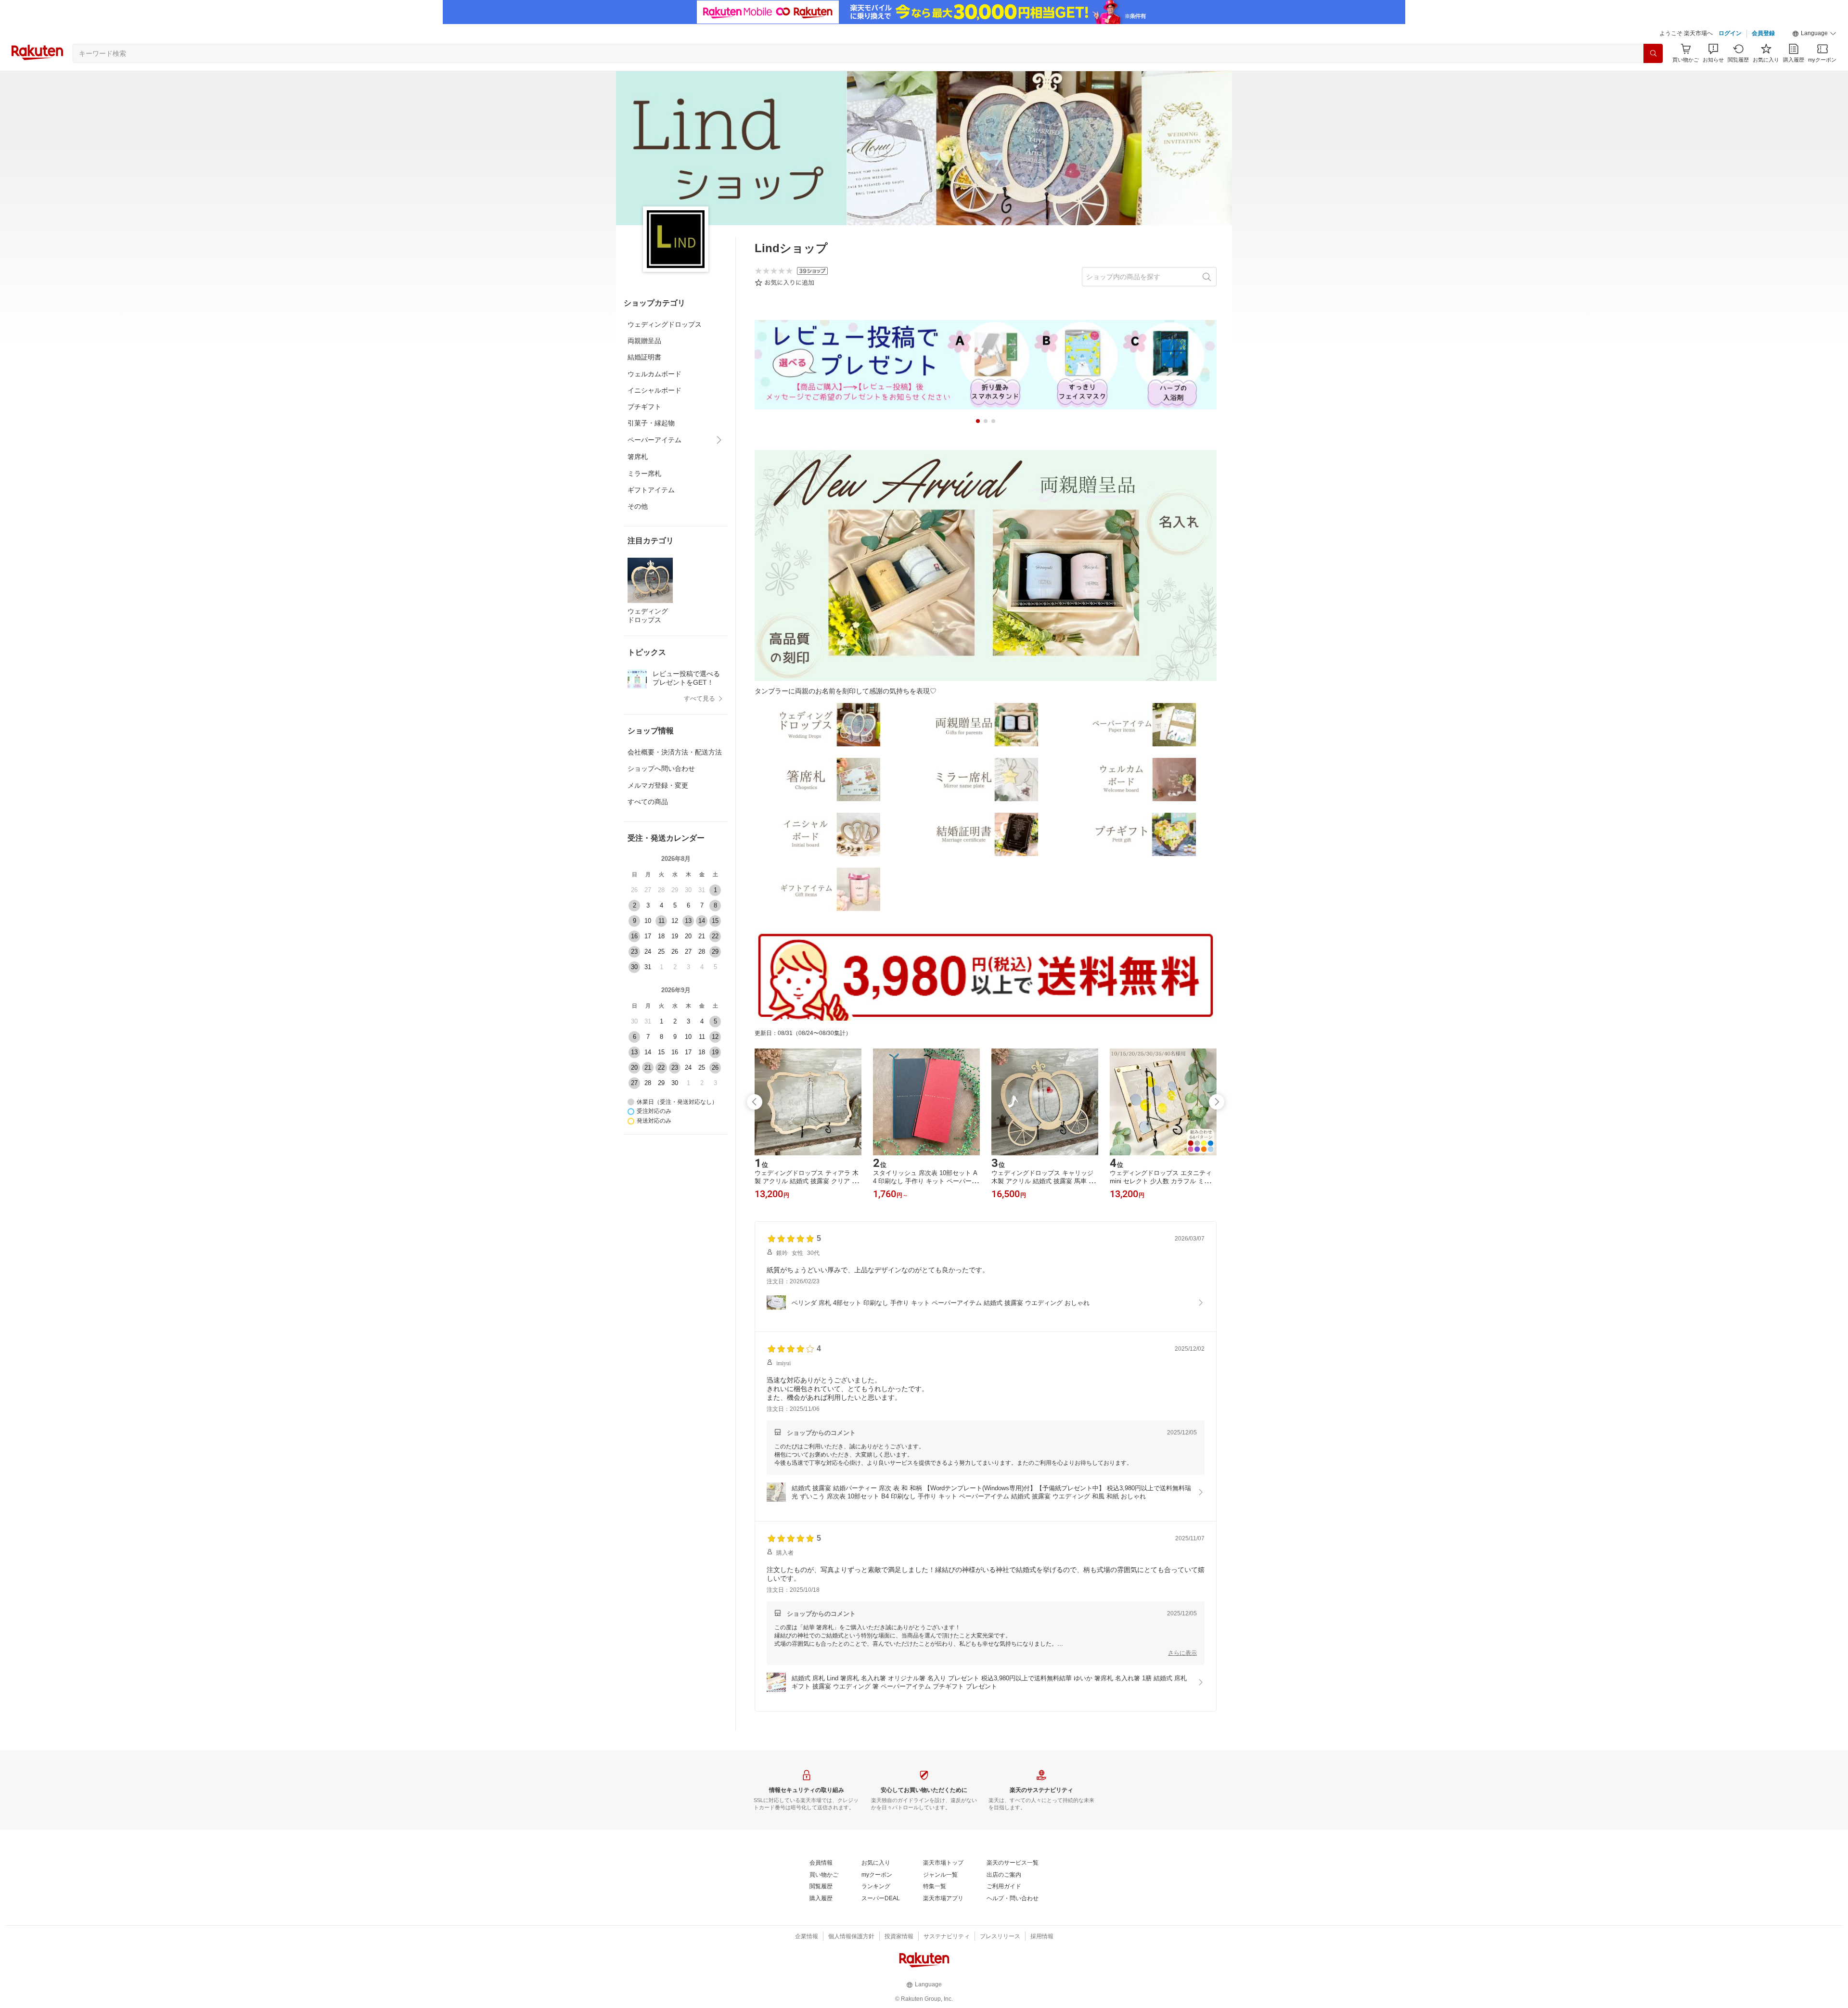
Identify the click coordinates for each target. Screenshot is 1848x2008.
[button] (1814, 34)
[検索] (1653, 53)
